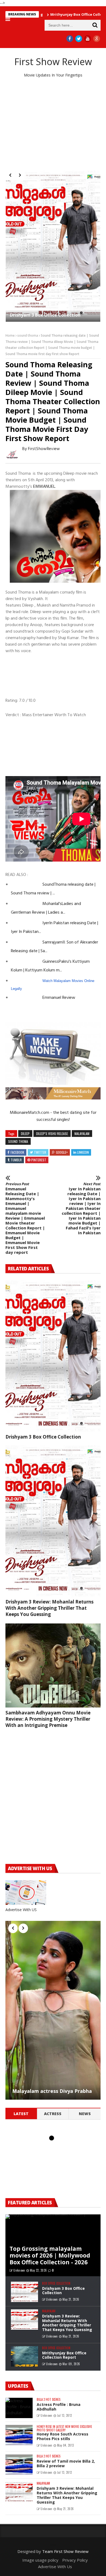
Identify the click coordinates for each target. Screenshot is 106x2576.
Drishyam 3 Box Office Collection (45, 315)
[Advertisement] (53, 124)
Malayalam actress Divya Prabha (52, 2091)
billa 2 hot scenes (49, 2400)
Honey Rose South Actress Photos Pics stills (63, 2436)
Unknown (19, 2270)
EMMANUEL (44, 487)
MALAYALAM (82, 1134)
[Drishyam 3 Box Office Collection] (53, 246)
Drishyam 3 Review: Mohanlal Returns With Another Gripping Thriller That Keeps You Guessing (49, 1608)
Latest (21, 2114)
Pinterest (39, 1160)
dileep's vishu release (52, 1134)
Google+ (62, 1152)
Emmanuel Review (59, 998)
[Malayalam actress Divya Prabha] (53, 2010)
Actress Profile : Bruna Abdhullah (59, 2407)
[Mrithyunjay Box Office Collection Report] (24, 2356)
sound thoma (28, 335)
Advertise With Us (55, 2567)
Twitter (40, 1152)
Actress (53, 2114)
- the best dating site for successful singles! (66, 1116)
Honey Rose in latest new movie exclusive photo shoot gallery (64, 2428)
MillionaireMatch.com (29, 1113)
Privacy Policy (75, 2560)
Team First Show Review (65, 2551)
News (85, 2114)
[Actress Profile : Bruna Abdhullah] (19, 2408)
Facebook (17, 1152)
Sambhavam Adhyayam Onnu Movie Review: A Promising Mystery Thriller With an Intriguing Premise (48, 1719)
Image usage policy (40, 2560)
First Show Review (53, 62)
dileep (25, 1134)
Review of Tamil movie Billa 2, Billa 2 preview (66, 2463)
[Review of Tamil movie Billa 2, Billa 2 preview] (19, 2465)
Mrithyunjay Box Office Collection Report (50, 14)
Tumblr (16, 1160)
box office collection (56, 2283)
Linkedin (83, 1152)
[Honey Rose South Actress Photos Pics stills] (19, 2435)
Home (10, 335)
